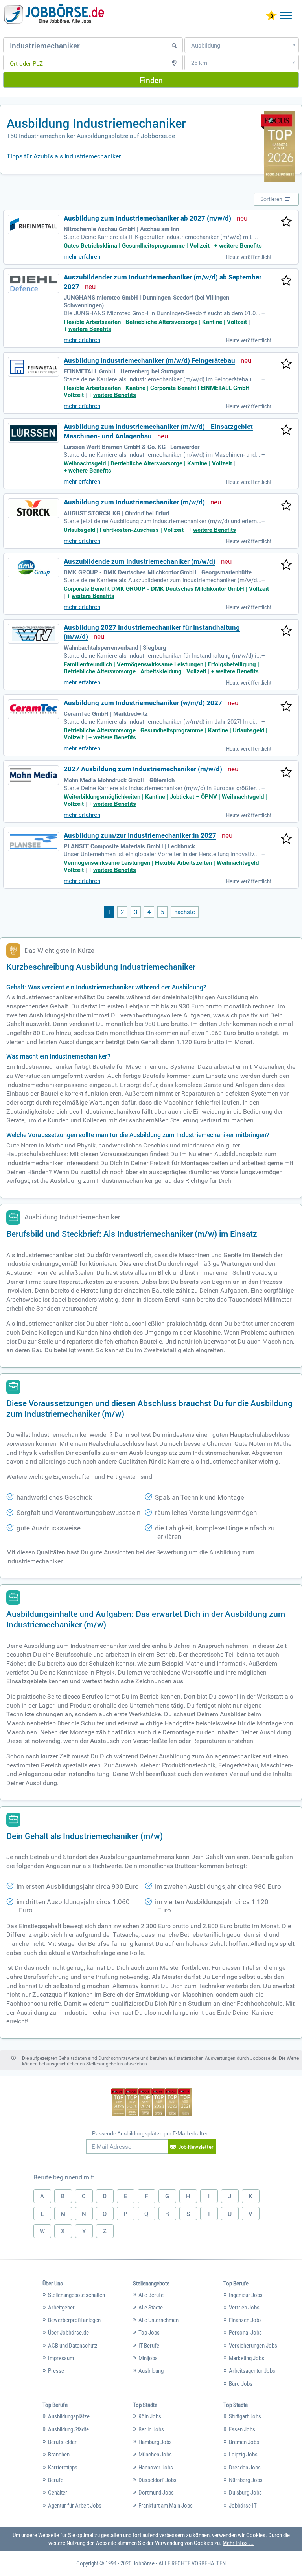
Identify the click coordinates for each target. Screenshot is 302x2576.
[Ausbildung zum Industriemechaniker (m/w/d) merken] (286, 506)
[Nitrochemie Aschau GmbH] (33, 224)
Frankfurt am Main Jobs (166, 2506)
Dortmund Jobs (156, 2493)
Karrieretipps (63, 2468)
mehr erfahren (82, 257)
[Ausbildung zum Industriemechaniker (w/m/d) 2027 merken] (286, 707)
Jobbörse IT (243, 2506)
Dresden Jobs (245, 2468)
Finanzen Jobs (245, 2320)
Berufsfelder (62, 2442)
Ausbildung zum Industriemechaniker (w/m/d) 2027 (143, 703)
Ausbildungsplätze (69, 2416)
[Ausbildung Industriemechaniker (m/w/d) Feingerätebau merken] (286, 364)
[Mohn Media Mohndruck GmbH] (33, 775)
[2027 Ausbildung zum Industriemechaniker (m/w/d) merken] (286, 773)
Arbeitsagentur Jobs (252, 2371)
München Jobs (155, 2455)
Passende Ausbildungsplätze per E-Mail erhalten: (151, 2133)
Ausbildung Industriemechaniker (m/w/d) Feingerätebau (149, 361)
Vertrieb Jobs (244, 2308)
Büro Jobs (241, 2384)
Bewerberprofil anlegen (74, 2320)
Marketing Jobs (247, 2358)
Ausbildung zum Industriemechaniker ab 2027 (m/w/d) (147, 218)
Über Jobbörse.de (68, 2333)
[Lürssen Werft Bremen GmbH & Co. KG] (33, 433)
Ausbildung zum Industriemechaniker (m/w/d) (134, 502)
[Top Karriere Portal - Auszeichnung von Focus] (151, 2103)
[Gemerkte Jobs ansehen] (271, 16)
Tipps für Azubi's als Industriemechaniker (64, 156)
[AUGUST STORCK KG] (33, 508)
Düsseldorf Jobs (157, 2480)
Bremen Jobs (244, 2442)
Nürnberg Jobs (246, 2480)
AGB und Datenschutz (73, 2346)
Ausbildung (151, 2371)
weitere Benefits (240, 246)
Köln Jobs (150, 2416)
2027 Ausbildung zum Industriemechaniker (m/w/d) (143, 769)
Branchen (59, 2455)
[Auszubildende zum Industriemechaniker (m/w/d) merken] (286, 565)
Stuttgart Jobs (245, 2416)
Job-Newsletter (196, 2147)
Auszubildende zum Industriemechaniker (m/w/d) (140, 562)
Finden (151, 80)
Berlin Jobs (151, 2429)
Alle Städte (151, 2308)
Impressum (61, 2358)
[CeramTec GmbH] (33, 709)
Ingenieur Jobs (246, 2295)
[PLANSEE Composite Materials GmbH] (33, 842)
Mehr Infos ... (238, 2543)
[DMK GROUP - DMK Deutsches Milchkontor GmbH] (33, 568)
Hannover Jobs (156, 2468)
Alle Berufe (151, 2295)
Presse (56, 2371)
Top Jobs (149, 2333)
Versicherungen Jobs (253, 2346)
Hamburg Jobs (155, 2442)
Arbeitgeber (61, 2308)
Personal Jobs (245, 2333)
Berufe (56, 2480)
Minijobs (148, 2358)
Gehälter (58, 2493)
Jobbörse (144, 2563)
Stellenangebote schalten (76, 2295)
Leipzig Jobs (243, 2455)
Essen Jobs (242, 2429)
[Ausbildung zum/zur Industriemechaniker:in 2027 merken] (286, 839)
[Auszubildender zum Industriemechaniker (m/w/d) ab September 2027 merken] (286, 281)
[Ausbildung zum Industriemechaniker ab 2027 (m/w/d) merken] (286, 222)
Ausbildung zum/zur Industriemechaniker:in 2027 (140, 836)
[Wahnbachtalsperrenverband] (33, 634)
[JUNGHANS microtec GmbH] (33, 283)
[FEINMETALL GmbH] (33, 367)
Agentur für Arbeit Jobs (75, 2506)
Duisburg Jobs (245, 2493)
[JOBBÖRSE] (55, 14)
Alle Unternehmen (158, 2320)
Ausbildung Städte (68, 2429)
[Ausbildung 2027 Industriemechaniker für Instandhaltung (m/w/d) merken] (286, 631)
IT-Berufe (149, 2346)
